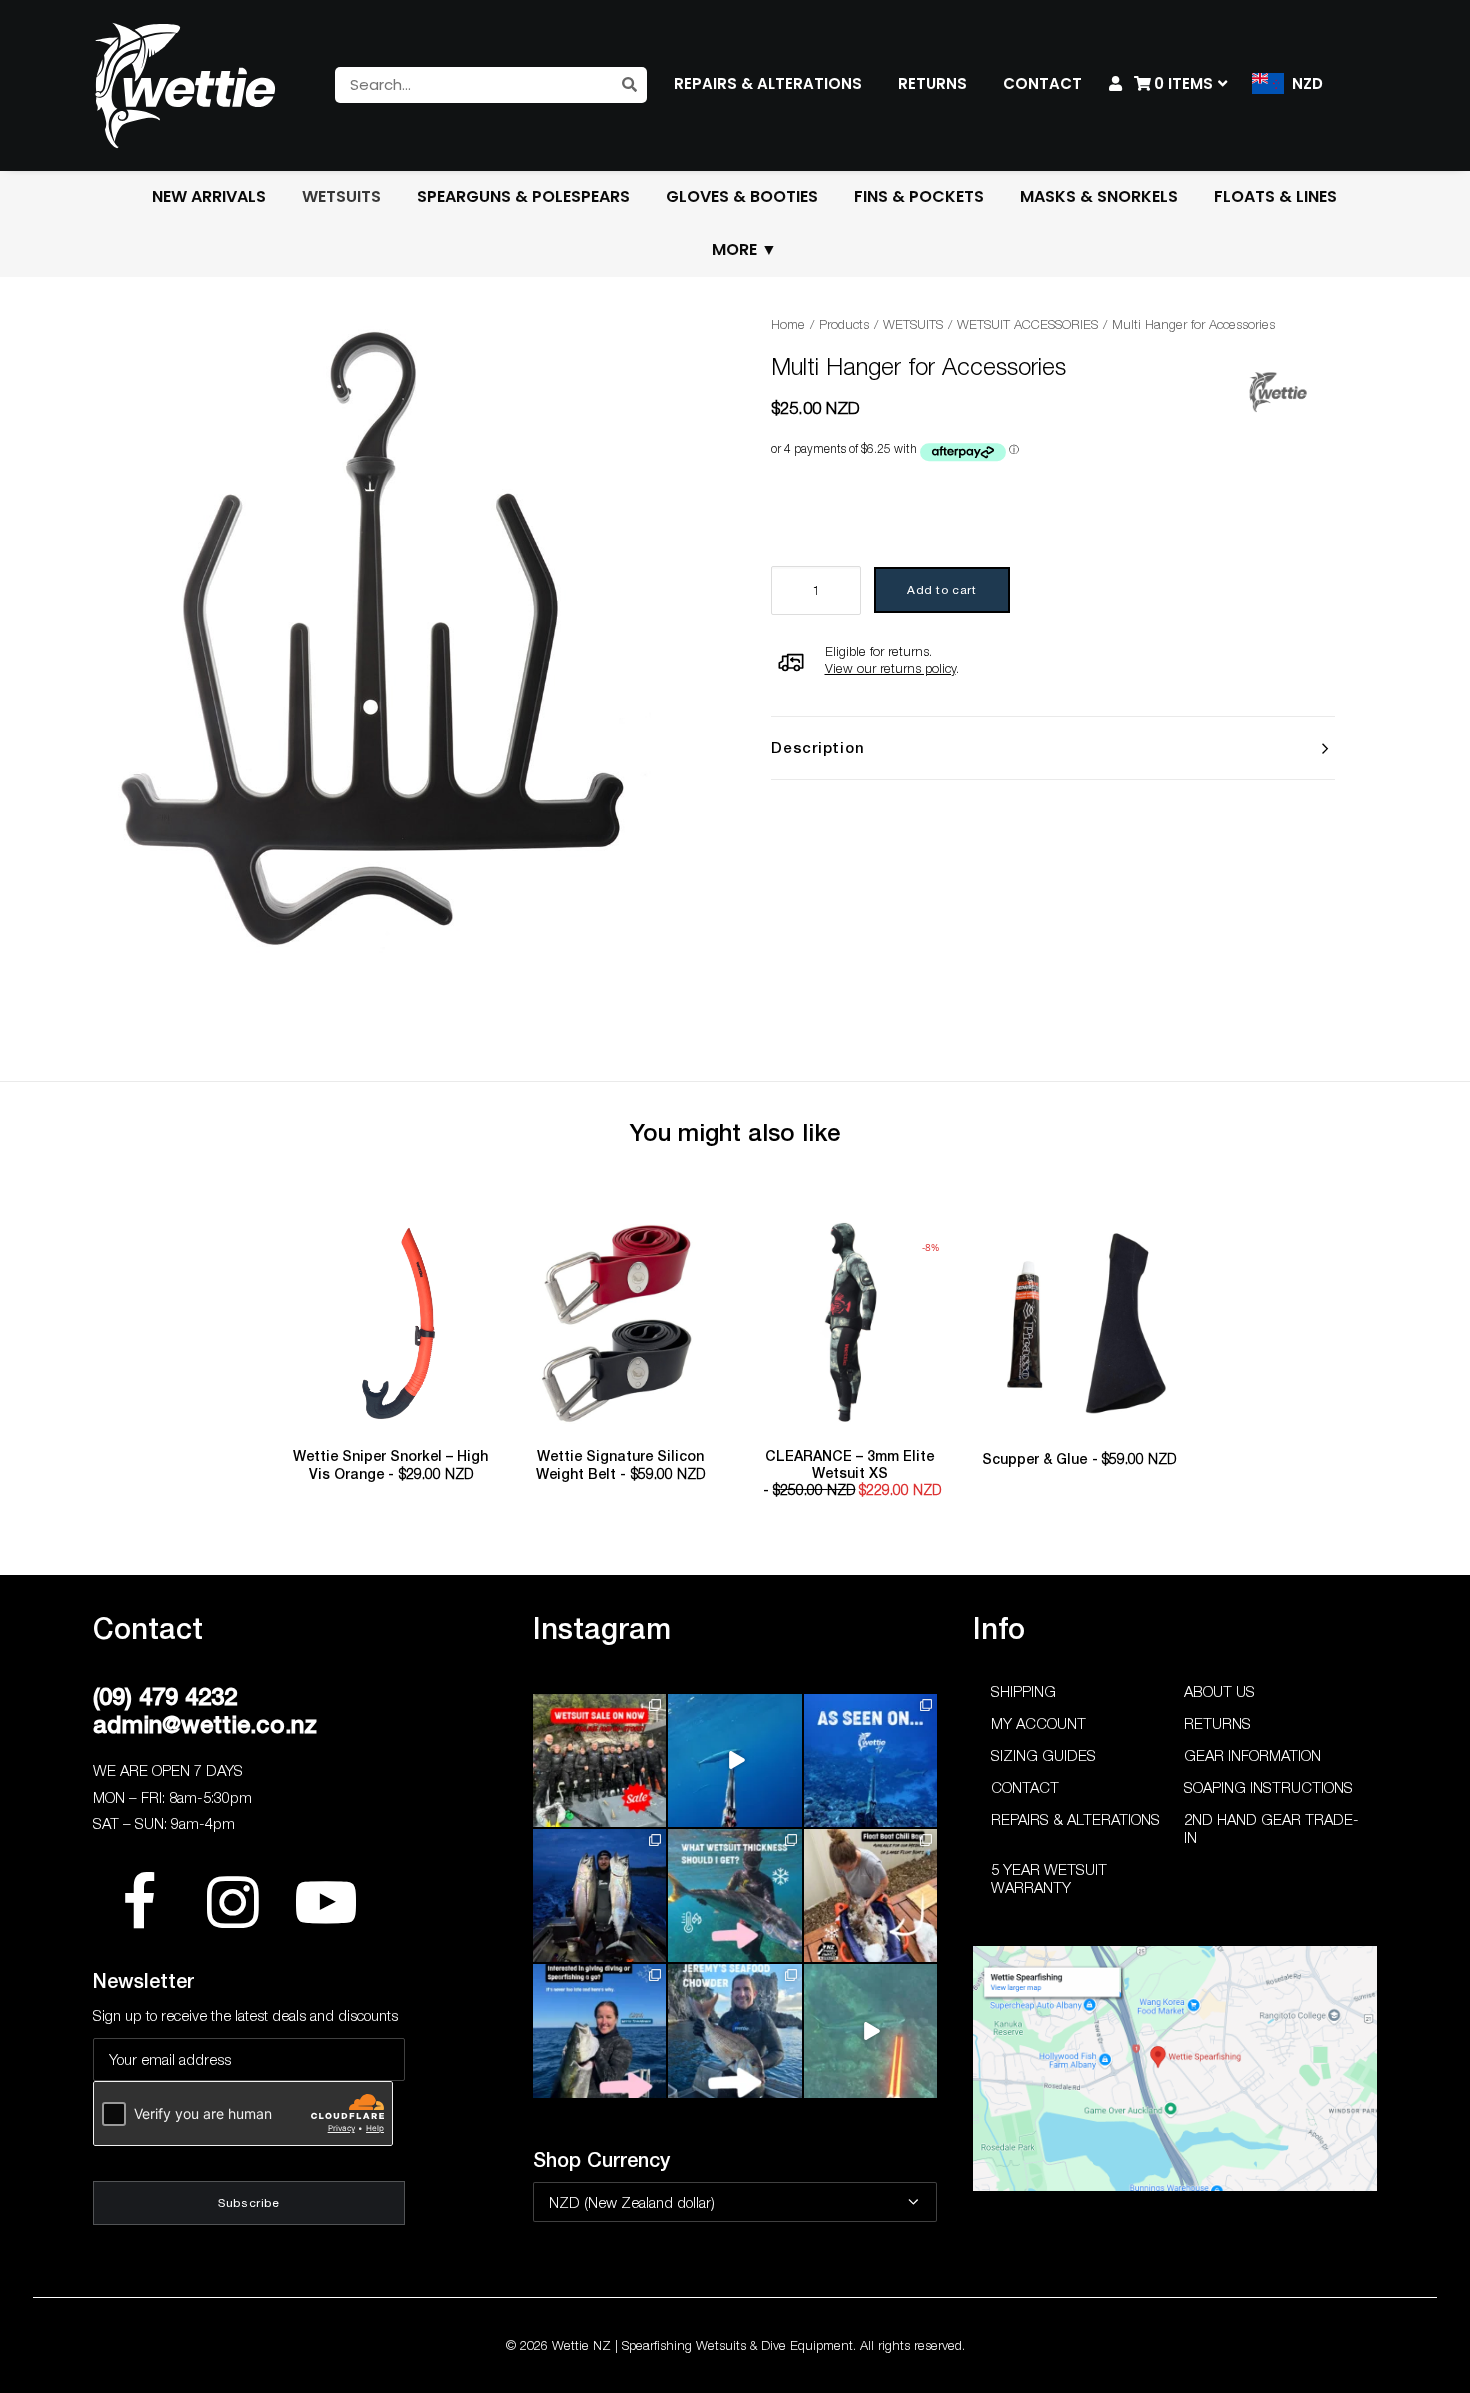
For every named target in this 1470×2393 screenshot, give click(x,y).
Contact (1025, 1787)
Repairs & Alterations (1075, 1819)
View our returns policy (890, 668)
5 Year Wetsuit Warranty (1049, 1878)
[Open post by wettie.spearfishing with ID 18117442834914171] (599, 2030)
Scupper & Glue (1079, 1459)
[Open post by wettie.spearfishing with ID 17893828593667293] (734, 1760)
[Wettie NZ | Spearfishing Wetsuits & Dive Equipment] (185, 85)
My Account (1038, 1723)
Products (844, 324)
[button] (391, 1324)
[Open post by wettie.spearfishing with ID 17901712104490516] (870, 1895)
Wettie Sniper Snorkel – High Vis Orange (390, 1465)
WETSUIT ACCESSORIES (1027, 324)
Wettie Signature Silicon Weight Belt (620, 1465)
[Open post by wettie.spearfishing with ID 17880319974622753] (599, 1760)
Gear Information (1252, 1755)
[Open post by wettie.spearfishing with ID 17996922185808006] (870, 1760)
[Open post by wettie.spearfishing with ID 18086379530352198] (734, 2030)
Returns (1217, 1723)
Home (788, 324)
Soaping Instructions (1268, 1787)
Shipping (1023, 1691)
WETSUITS (913, 324)
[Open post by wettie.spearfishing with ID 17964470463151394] (734, 1895)
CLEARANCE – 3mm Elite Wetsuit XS (853, 1473)
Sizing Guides (1043, 1755)
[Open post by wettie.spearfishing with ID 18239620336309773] (870, 2030)
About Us (1219, 1691)
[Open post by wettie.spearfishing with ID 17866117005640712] (599, 1895)
